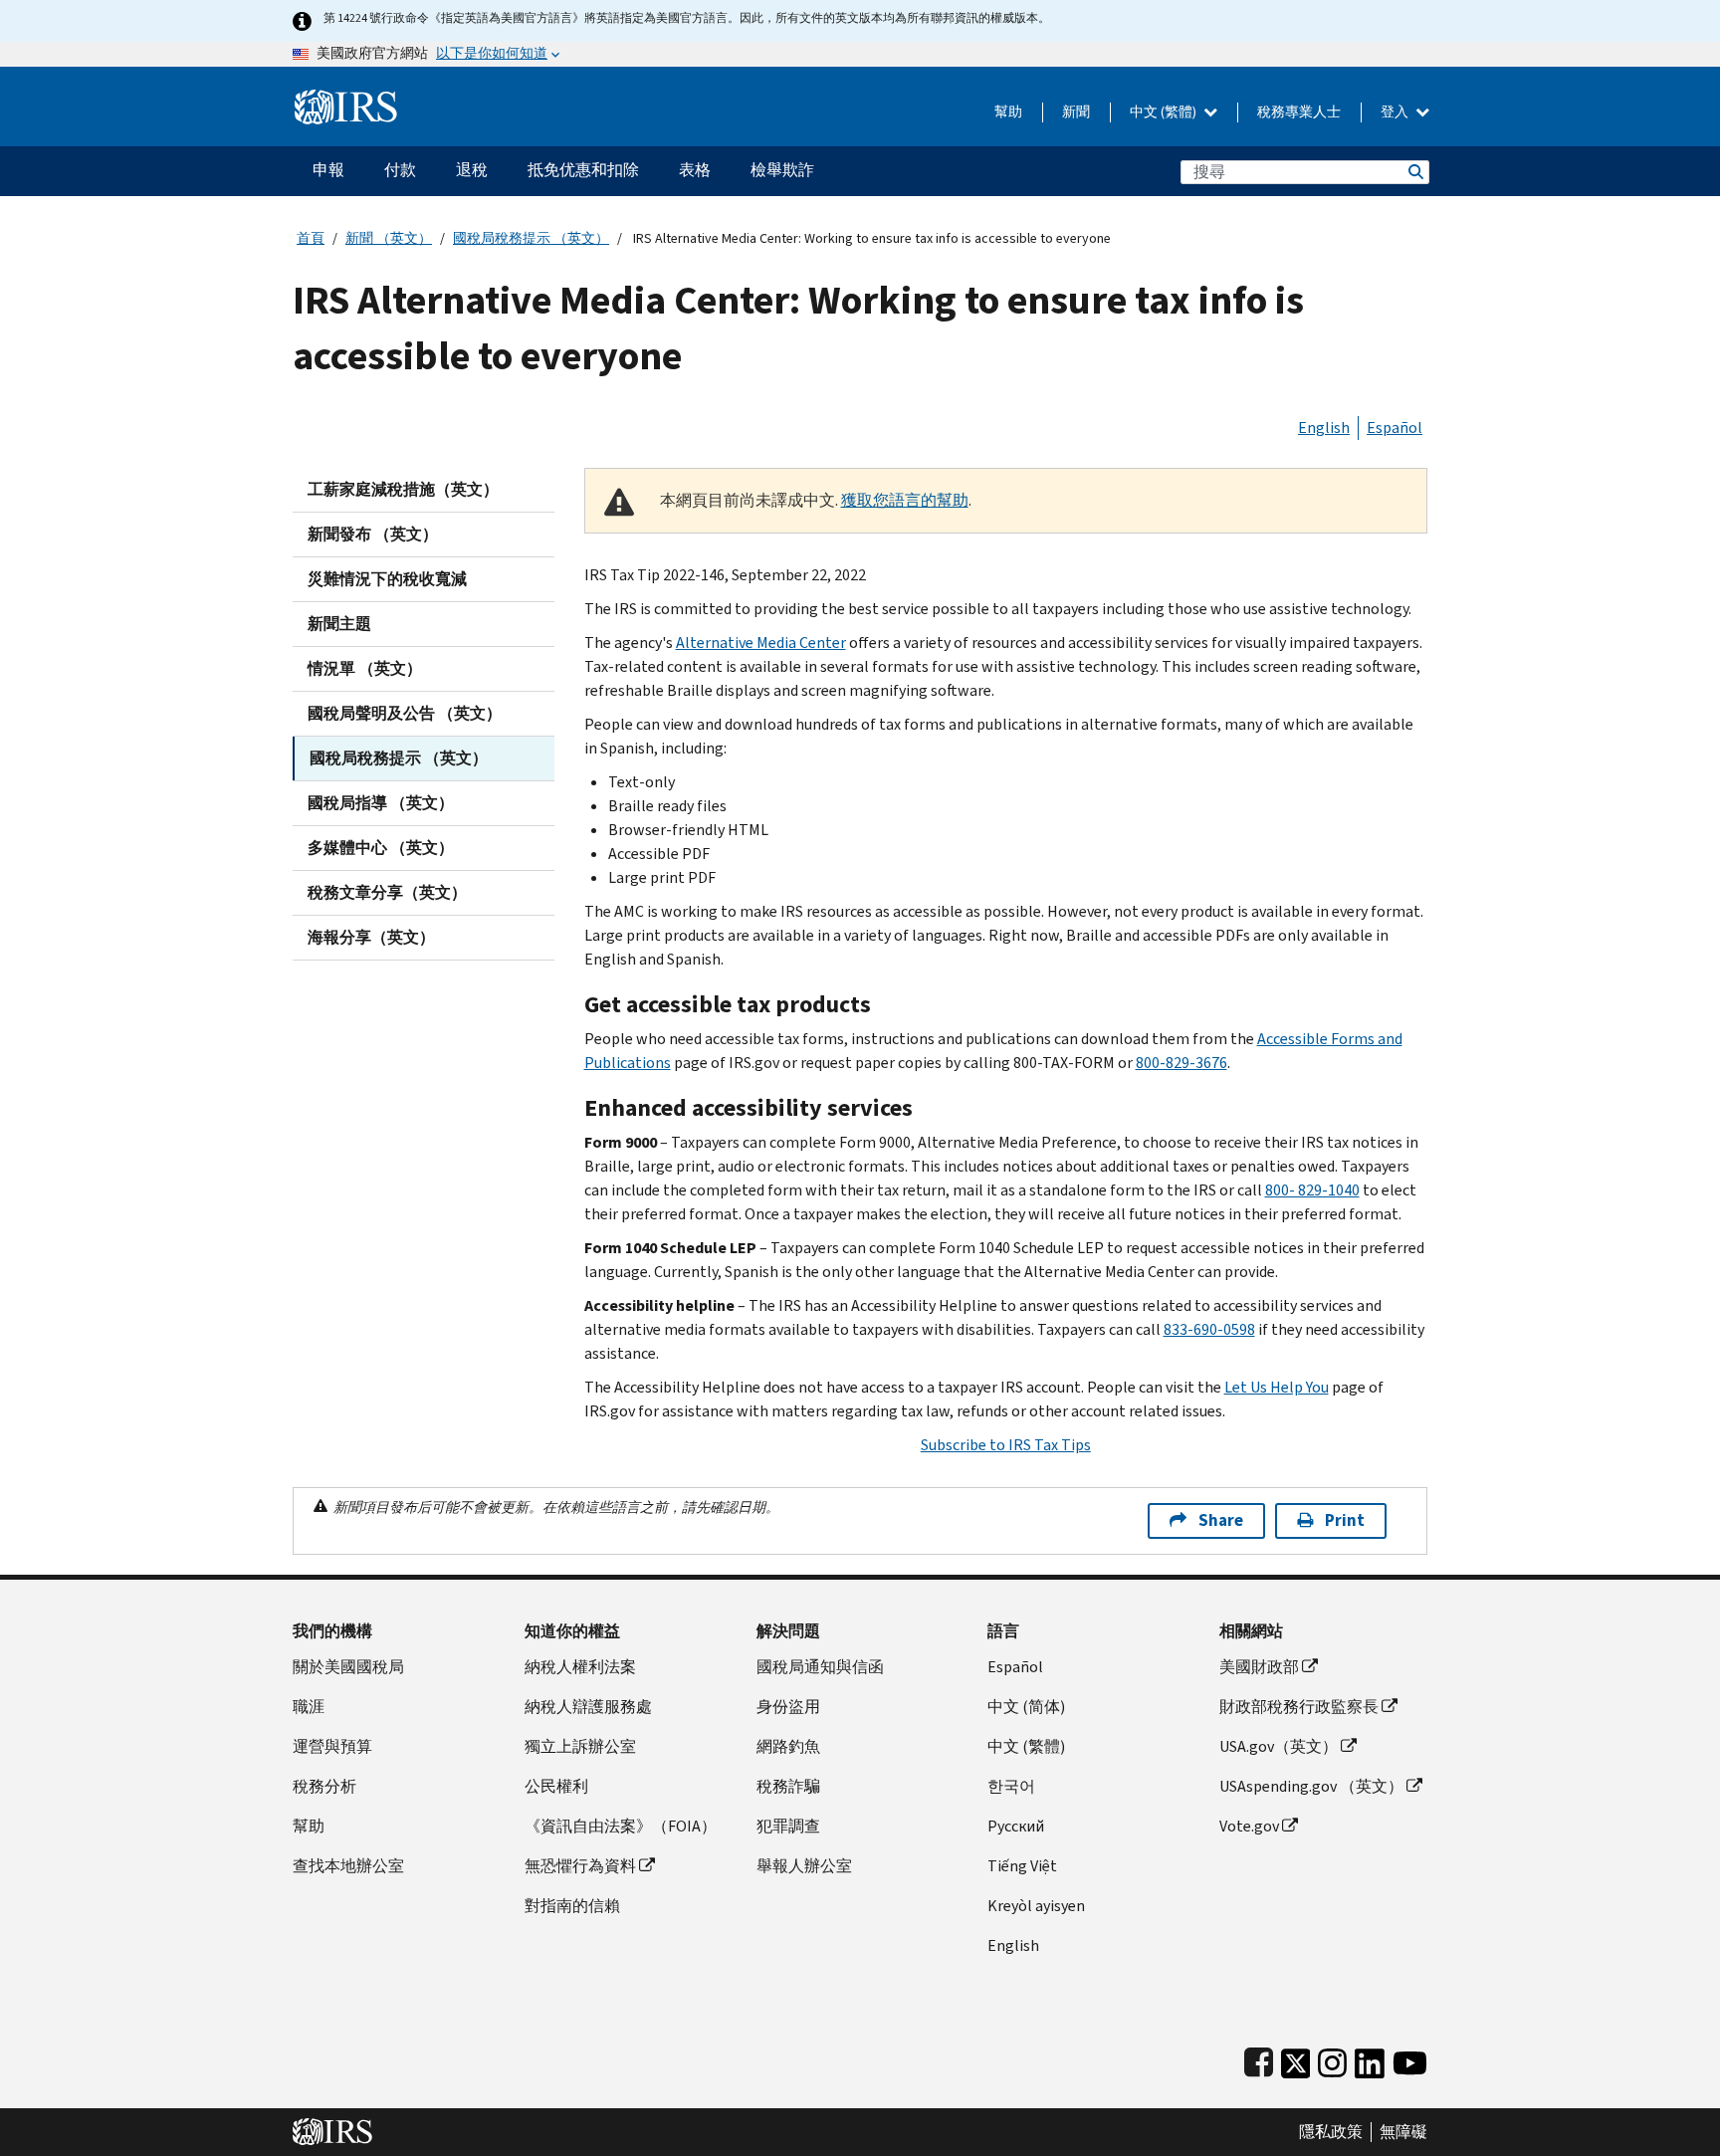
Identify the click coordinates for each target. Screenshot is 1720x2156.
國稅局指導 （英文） (381, 803)
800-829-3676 (1182, 1063)
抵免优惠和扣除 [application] (583, 170)
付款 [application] (400, 170)
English (1324, 428)
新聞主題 (339, 624)
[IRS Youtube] (1410, 2059)
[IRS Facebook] (1259, 2059)
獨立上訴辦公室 (580, 1746)
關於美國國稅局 (348, 1667)
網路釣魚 (788, 1746)
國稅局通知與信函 (820, 1667)
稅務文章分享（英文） (387, 892)
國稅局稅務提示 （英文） (531, 238)
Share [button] (1221, 1520)
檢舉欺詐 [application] (782, 170)
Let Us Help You (1277, 1387)
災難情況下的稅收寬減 (387, 579)
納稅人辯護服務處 (588, 1707)
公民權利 (556, 1786)
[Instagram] (1332, 2059)
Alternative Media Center (761, 643)
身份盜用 (788, 1707)
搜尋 (1414, 172)
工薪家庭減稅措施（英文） (403, 489)
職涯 (309, 1707)
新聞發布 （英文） (373, 534)
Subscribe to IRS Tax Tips (1006, 1445)
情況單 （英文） (365, 668)
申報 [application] (328, 170)
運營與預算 (332, 1746)
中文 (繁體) (1165, 112)
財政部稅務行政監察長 (1299, 1707)
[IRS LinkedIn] (1370, 2059)
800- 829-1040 (1312, 1190)
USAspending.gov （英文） (1311, 1786)
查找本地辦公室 (348, 1866)
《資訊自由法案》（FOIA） (621, 1826)
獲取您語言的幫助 (905, 500)
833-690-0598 (1209, 1329)
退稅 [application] (472, 170)
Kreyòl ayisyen (1036, 1906)
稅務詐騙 (788, 1786)
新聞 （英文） (389, 238)
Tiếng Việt (1022, 1866)
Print (1345, 1520)
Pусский (1016, 1826)
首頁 (311, 238)
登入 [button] (1396, 112)
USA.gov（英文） (1279, 1746)
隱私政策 (1331, 2132)
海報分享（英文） (371, 937)
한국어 (1011, 1786)
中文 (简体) (1026, 1707)
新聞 (1076, 112)
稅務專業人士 (1299, 112)
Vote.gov (1249, 1826)
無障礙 (1403, 2132)
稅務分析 (324, 1786)
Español (1395, 428)
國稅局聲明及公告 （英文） (405, 713)
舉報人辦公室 (804, 1866)
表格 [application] (695, 170)
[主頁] (346, 99)
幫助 (1008, 112)
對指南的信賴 (572, 1906)
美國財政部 (1259, 1667)
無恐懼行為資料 (580, 1866)
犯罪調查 (788, 1826)
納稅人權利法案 (580, 1667)
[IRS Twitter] (1296, 2059)
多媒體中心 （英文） (381, 848)
